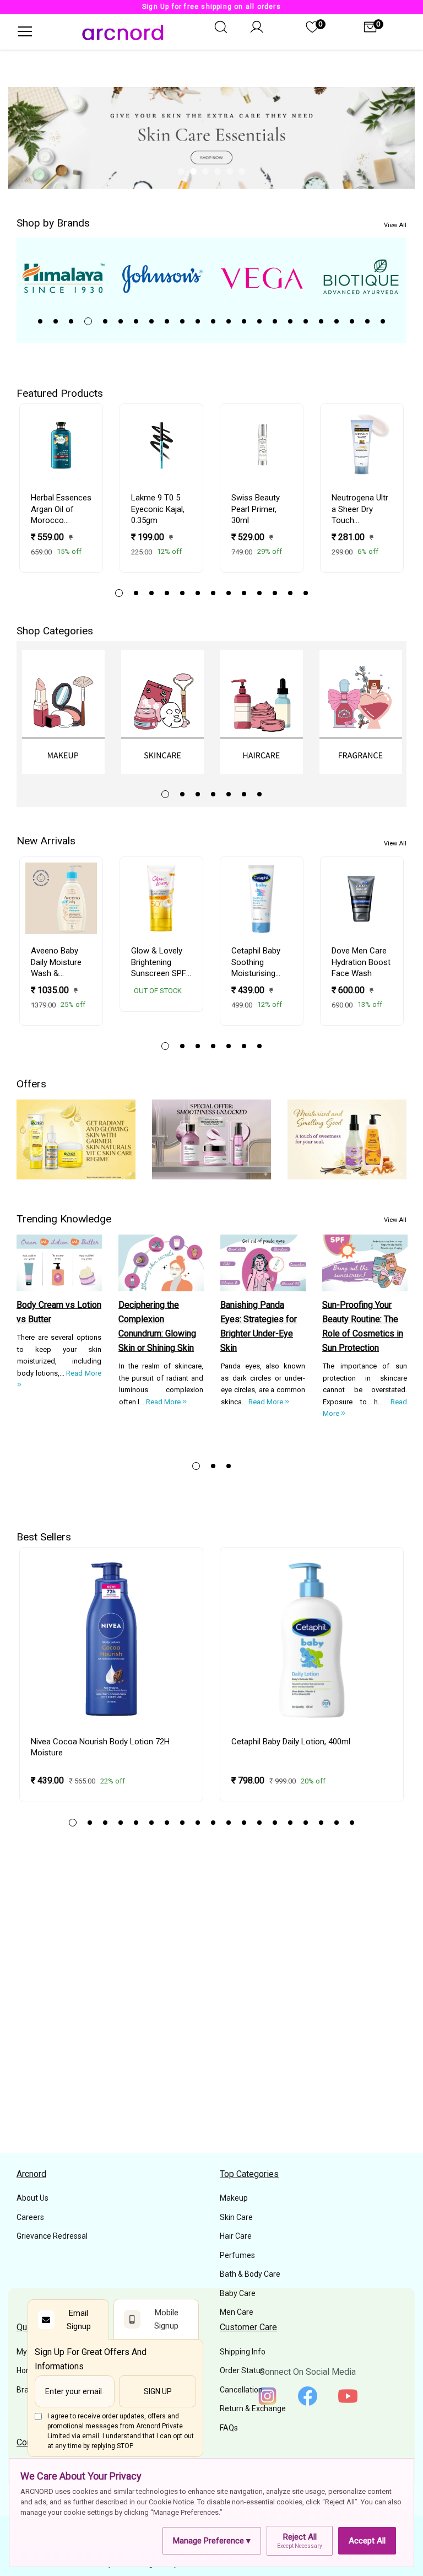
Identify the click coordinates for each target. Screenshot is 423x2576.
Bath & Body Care (250, 2274)
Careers (30, 2217)
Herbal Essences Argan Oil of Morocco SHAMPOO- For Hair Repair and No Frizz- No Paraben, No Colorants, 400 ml (61, 509)
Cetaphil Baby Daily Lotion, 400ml (291, 1742)
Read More (164, 1402)
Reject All (300, 2540)
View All (395, 225)
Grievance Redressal (52, 2236)
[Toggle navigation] (24, 31)
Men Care (237, 2312)
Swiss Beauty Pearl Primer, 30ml (256, 509)
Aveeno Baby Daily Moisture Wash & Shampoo (56, 962)
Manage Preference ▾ (212, 2541)
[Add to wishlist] (88, 450)
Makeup (234, 2198)
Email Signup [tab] (79, 2320)
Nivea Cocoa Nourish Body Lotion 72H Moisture (100, 1747)
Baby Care (238, 2293)
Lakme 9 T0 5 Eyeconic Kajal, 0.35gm (158, 509)
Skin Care (236, 2217)
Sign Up (158, 2391)
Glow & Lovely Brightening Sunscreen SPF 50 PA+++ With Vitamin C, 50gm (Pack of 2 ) (161, 962)
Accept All (367, 2541)
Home (27, 2370)
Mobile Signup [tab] (166, 2319)
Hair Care (236, 2236)
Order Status (242, 2370)
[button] (39, 130)
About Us (32, 2198)
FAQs (229, 2428)
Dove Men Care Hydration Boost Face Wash (361, 962)
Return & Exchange (253, 2408)
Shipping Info (243, 2352)
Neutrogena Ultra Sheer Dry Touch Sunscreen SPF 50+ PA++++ (360, 509)
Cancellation (241, 2390)
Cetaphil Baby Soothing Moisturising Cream (256, 962)
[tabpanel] (262, 278)
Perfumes (237, 2255)
